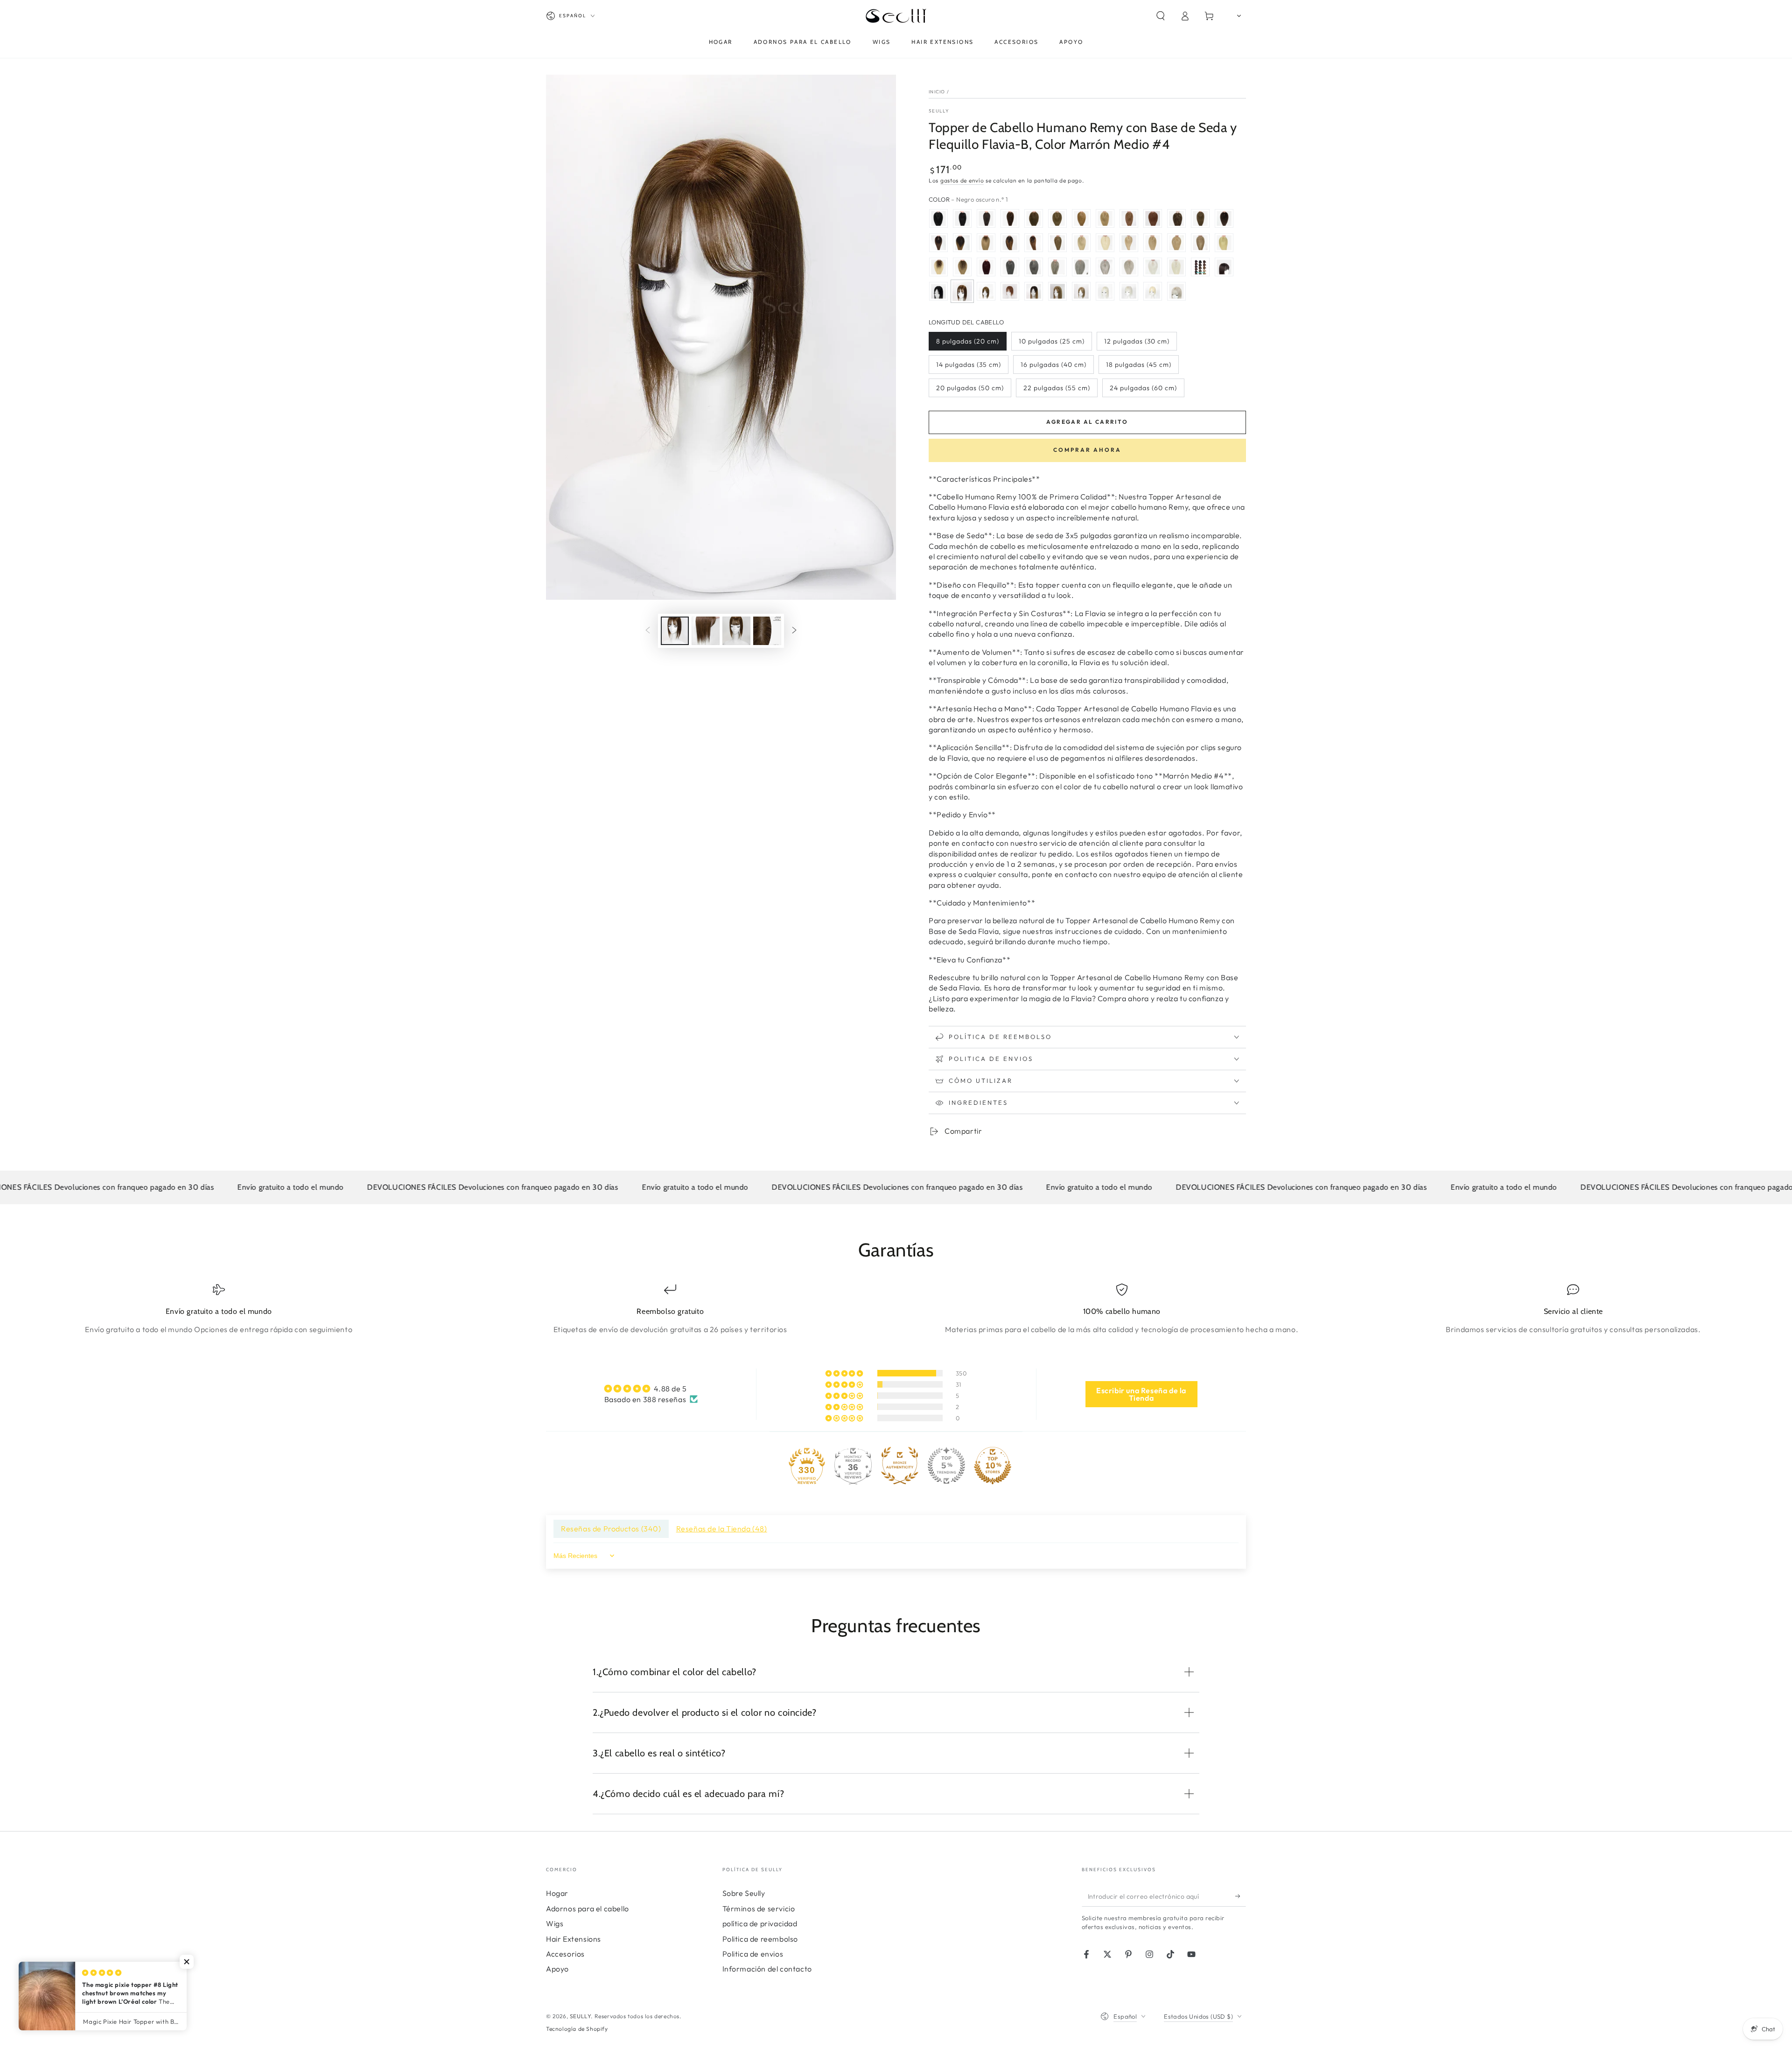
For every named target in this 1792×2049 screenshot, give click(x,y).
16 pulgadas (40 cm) (1053, 365)
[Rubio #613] (1081, 243)
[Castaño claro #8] (1057, 218)
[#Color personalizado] (1200, 267)
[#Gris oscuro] (1010, 267)
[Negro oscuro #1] (938, 218)
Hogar (557, 1893)
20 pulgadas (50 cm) (970, 388)
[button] (1161, 16)
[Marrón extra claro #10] (1081, 218)
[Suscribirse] (1241, 1896)
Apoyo (557, 1969)
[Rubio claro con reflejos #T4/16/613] (938, 267)
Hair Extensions (574, 1939)
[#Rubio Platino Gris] (1224, 243)
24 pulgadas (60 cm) (1143, 388)
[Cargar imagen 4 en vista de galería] (767, 631)
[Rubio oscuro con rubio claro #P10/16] (1129, 243)
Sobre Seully (744, 1893)
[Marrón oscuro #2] (986, 218)
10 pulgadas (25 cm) (1052, 341)
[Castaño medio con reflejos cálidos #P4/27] (1057, 243)
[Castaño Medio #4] (1010, 218)
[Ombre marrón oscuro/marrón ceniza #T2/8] (986, 243)
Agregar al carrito (1087, 422)
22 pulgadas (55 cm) (1057, 388)
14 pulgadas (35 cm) (969, 365)
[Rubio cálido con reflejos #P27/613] (1176, 243)
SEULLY (939, 111)
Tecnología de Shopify (577, 2029)
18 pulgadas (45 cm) (1139, 365)
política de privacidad (760, 1923)
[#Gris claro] (1034, 267)
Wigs (555, 1923)
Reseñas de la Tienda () (722, 1529)
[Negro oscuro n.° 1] (938, 291)
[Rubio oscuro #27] (1105, 218)
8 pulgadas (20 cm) (968, 341)
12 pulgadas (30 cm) (1137, 341)
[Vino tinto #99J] (986, 267)
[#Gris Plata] (1105, 243)
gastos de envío (962, 180)
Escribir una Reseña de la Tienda (1141, 1394)
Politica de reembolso (760, 1939)
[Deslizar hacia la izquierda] (648, 631)
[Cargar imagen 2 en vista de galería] (706, 631)
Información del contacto (767, 1969)
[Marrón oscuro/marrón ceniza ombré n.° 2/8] (1176, 218)
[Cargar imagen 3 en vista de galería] (736, 631)
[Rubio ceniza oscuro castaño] (1200, 218)
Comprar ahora (1087, 450)
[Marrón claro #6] (1034, 218)
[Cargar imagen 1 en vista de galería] (675, 631)
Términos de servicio (759, 1909)
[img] (651, 1389)
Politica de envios (753, 1954)
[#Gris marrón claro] (1057, 267)
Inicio (937, 92)
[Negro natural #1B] (962, 218)
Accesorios (565, 1954)
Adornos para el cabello (588, 1909)
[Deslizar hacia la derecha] (794, 631)
